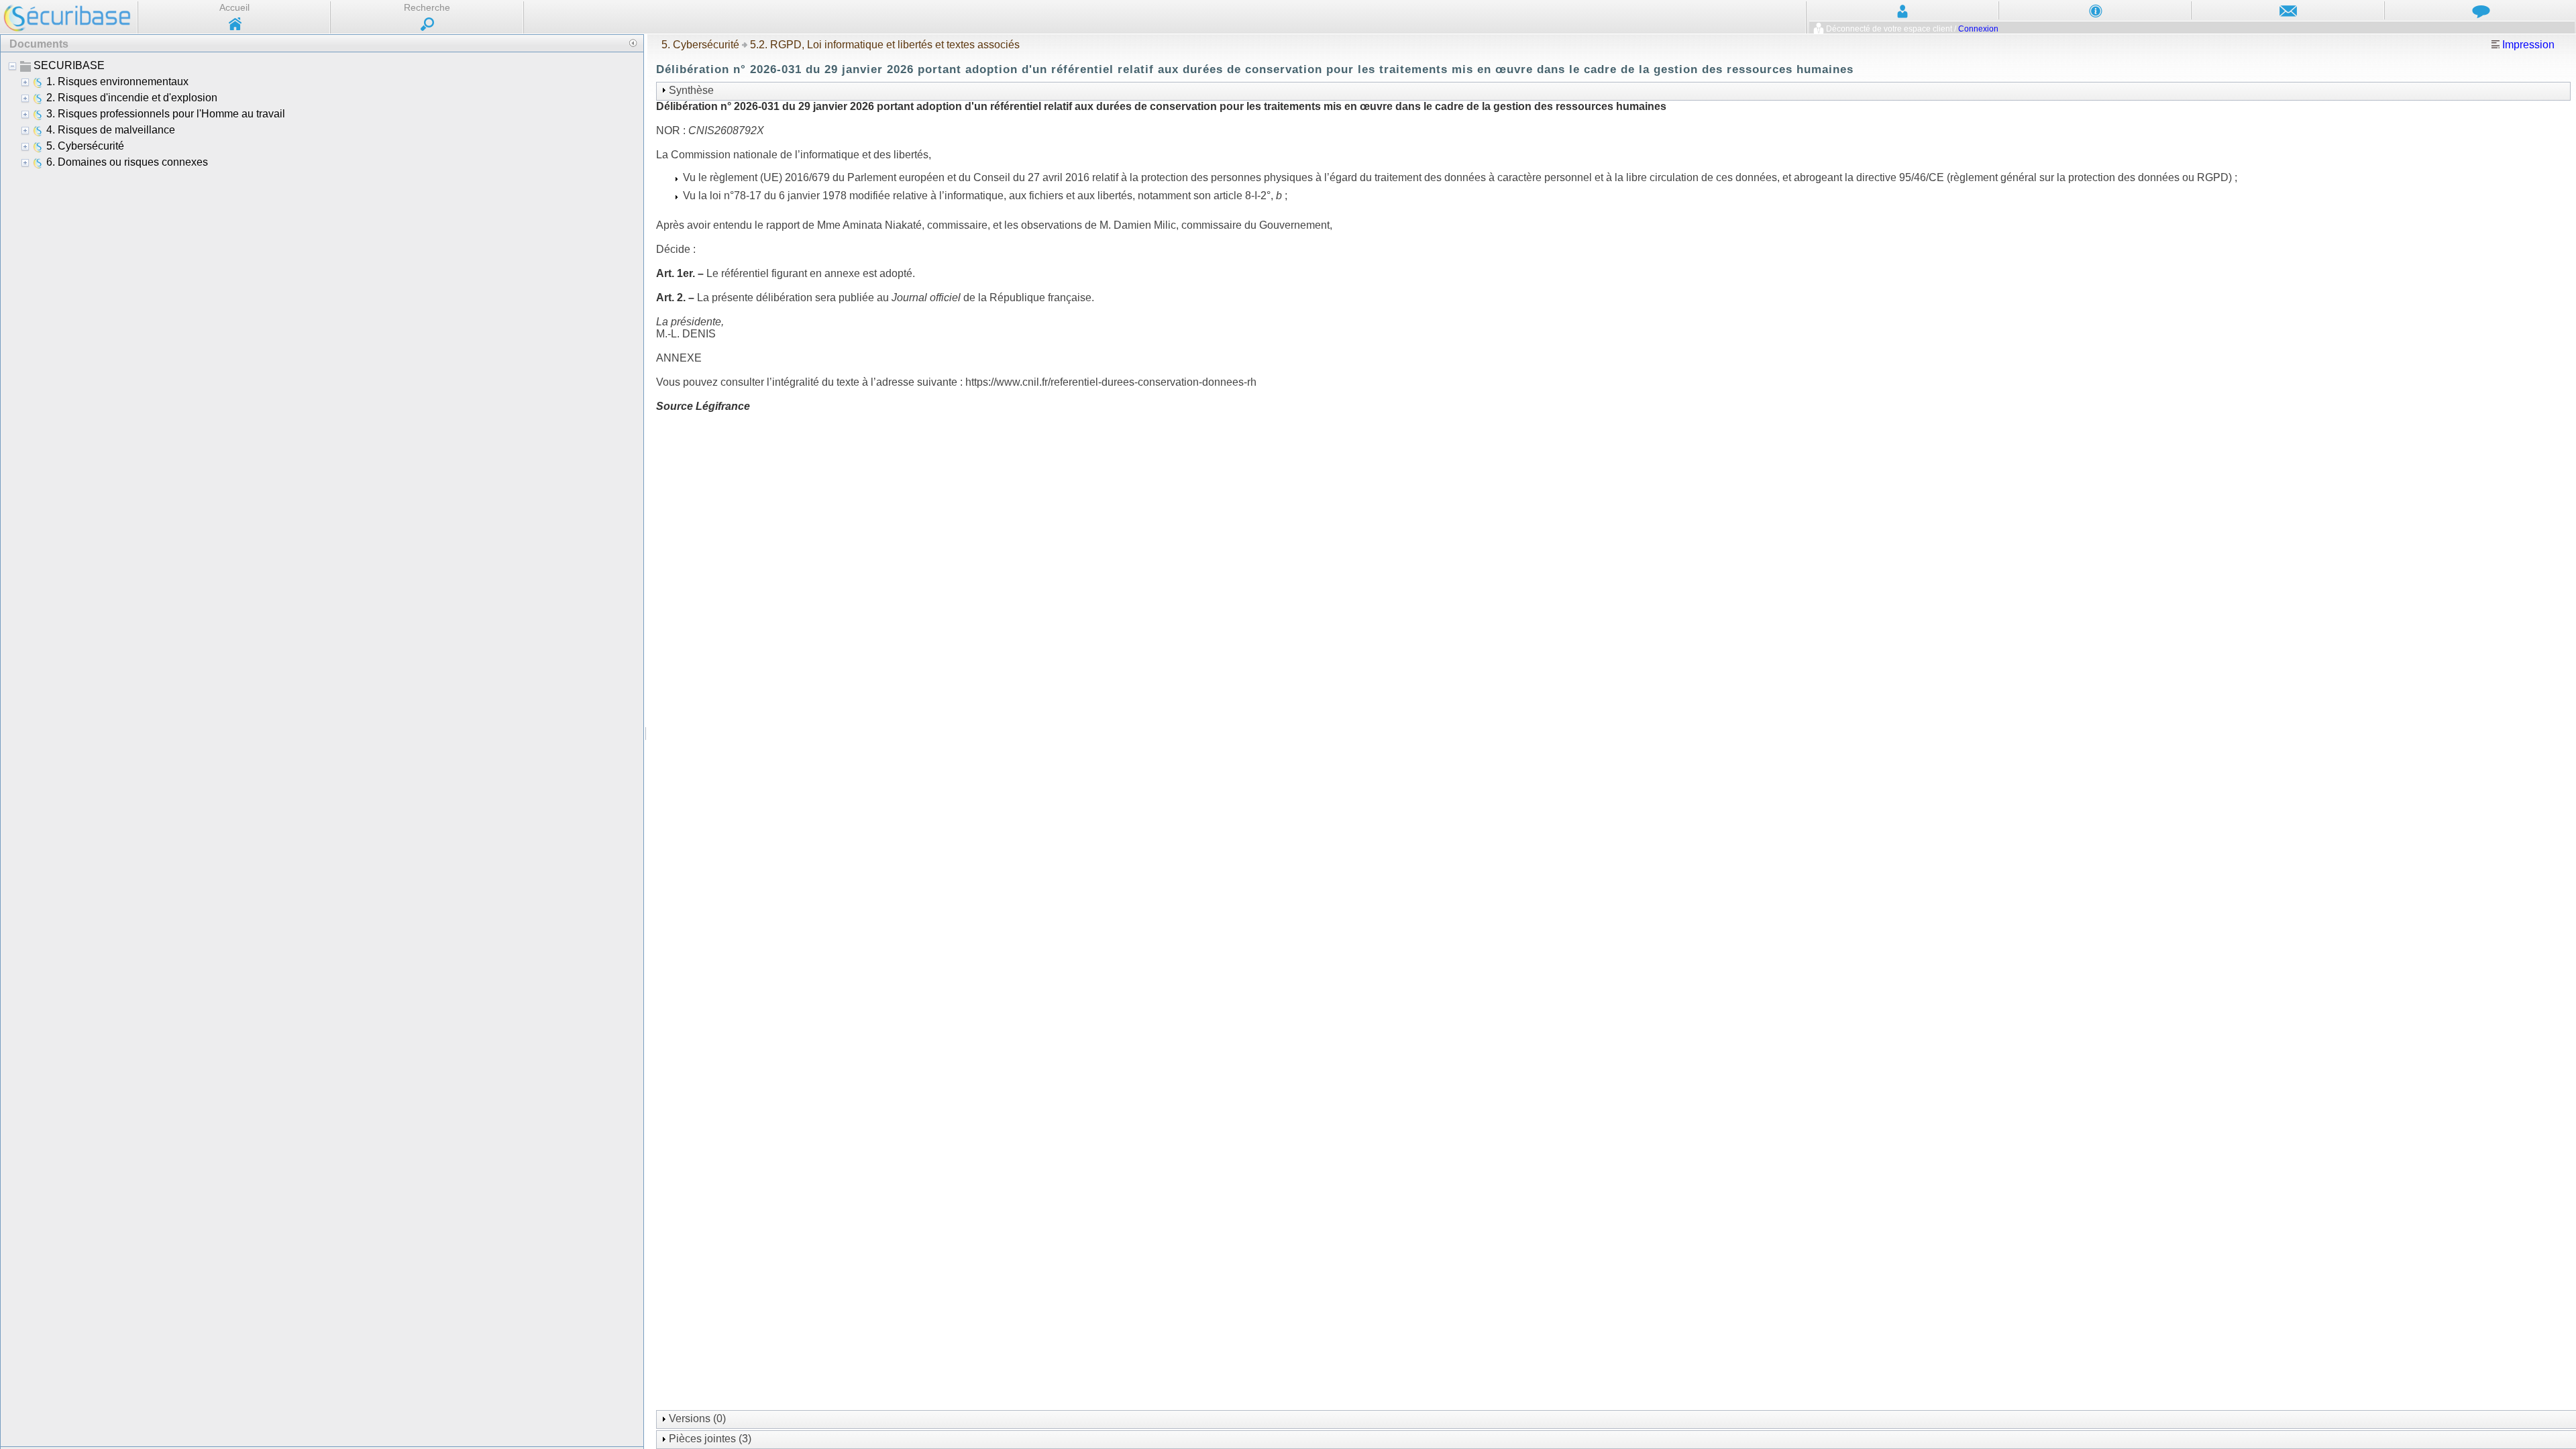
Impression (2527, 45)
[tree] (322, 749)
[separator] (646, 741)
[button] (633, 43)
